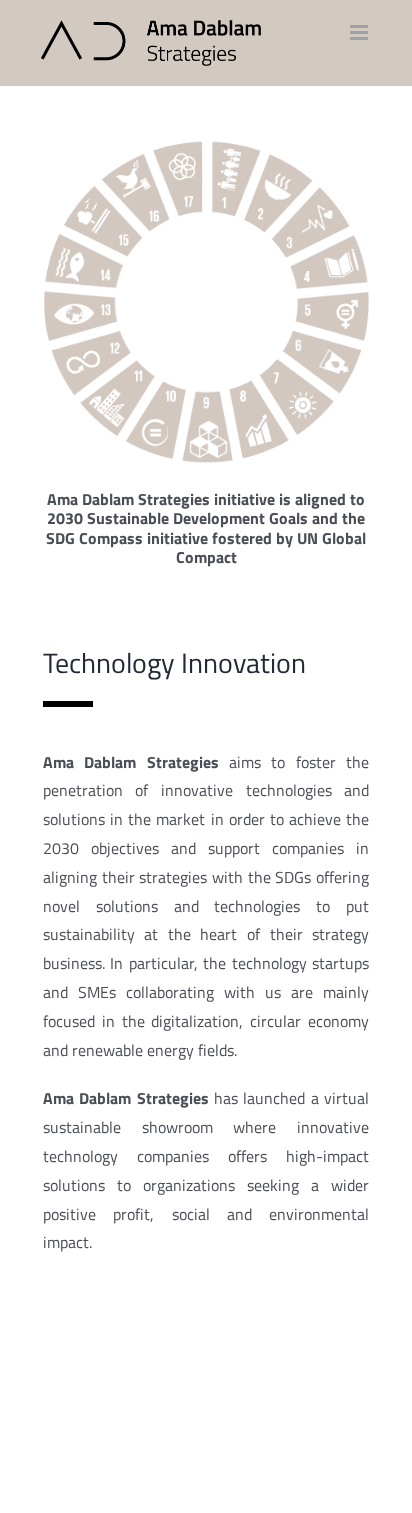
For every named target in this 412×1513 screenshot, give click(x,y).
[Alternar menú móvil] (360, 32)
